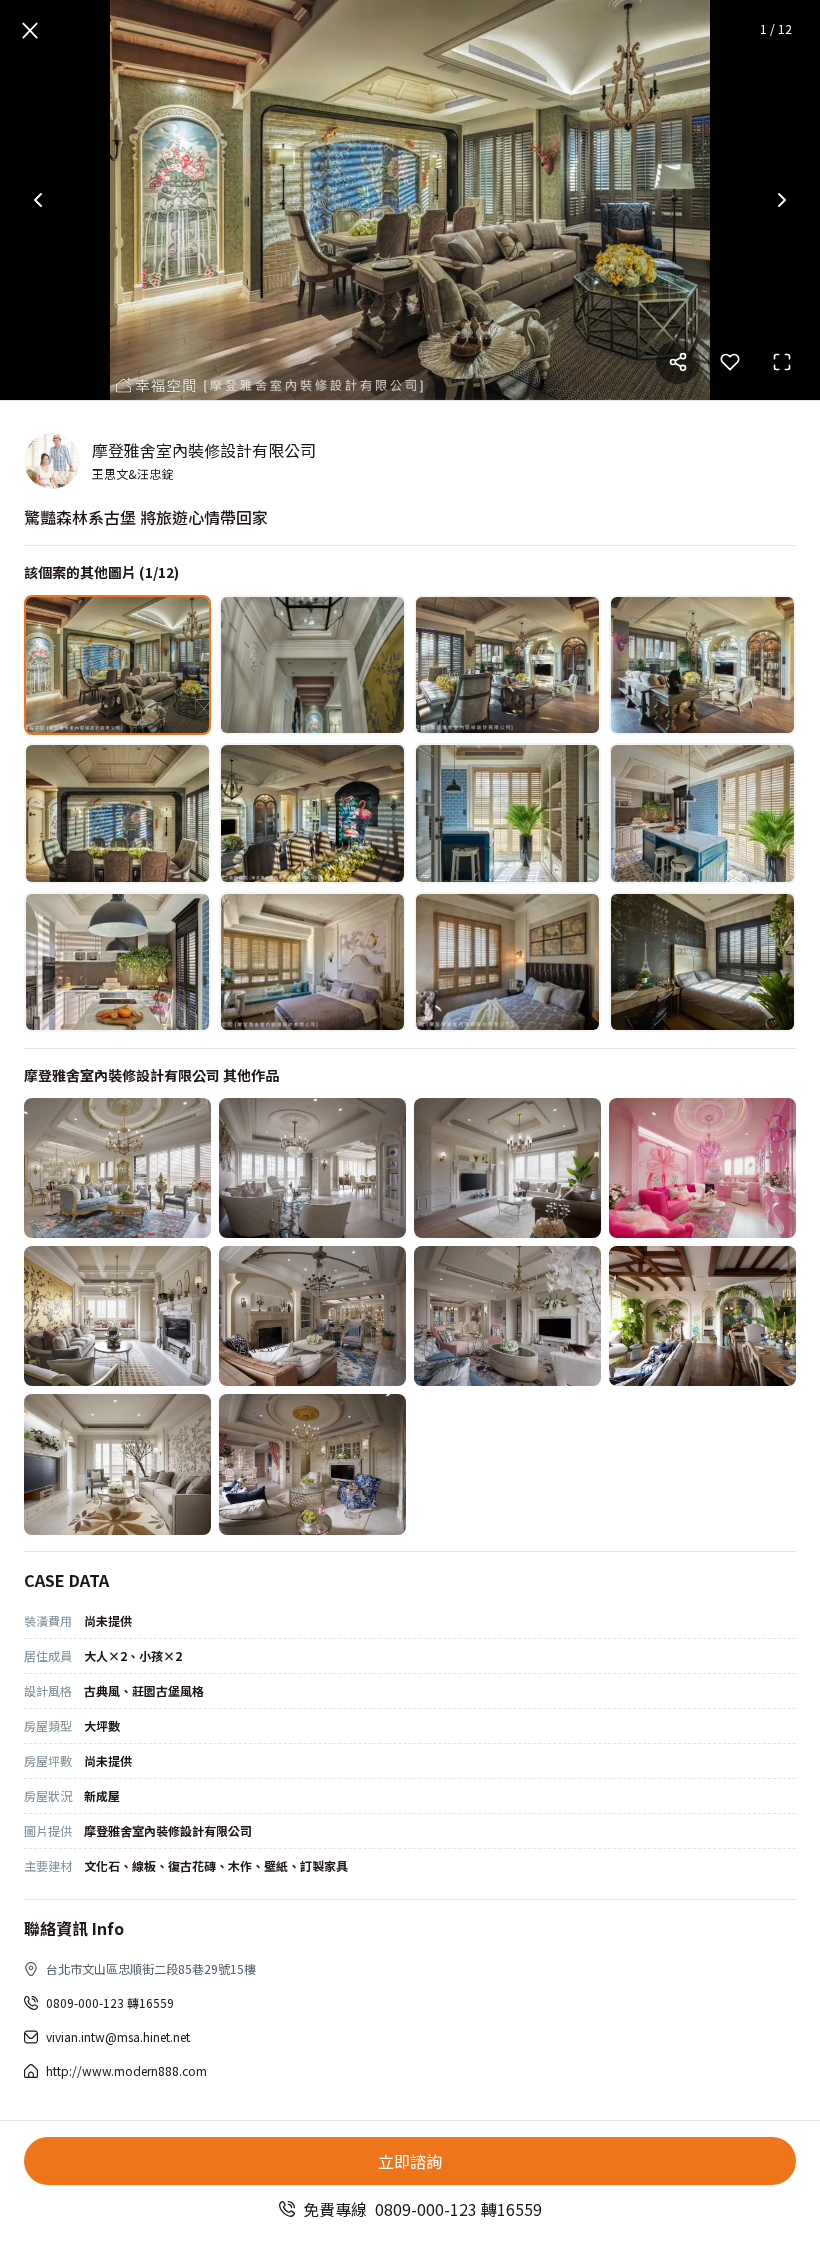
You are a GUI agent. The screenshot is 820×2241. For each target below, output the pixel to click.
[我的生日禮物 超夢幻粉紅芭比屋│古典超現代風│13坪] (702, 1168)
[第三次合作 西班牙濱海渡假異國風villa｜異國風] (702, 1316)
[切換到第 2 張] (312, 665)
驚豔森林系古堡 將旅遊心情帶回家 (146, 517)
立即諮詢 (410, 2161)
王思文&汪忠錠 (132, 473)
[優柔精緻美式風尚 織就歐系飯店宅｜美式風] (117, 1464)
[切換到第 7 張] (507, 813)
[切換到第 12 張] (702, 962)
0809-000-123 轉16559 (110, 2002)
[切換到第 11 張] (507, 962)
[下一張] (782, 200)
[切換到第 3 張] (507, 665)
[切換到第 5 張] (117, 813)
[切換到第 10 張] (312, 962)
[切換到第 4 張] (702, 665)
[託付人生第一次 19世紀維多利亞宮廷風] (117, 1168)
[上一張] (38, 200)
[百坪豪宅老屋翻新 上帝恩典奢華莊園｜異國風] (312, 1316)
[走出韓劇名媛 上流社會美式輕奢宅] (507, 1316)
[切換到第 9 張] (117, 962)
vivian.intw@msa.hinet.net (118, 2036)
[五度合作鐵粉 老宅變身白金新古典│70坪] (507, 1168)
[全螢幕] (782, 362)
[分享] (678, 362)
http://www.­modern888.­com (126, 2070)
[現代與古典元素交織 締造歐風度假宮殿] (312, 1168)
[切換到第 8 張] (702, 813)
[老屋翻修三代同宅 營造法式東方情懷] (117, 1316)
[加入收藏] (730, 362)
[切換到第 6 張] (312, 813)
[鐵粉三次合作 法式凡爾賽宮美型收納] (312, 1464)
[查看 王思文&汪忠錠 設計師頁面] (52, 461)
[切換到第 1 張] (117, 665)
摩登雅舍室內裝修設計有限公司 (204, 450)
